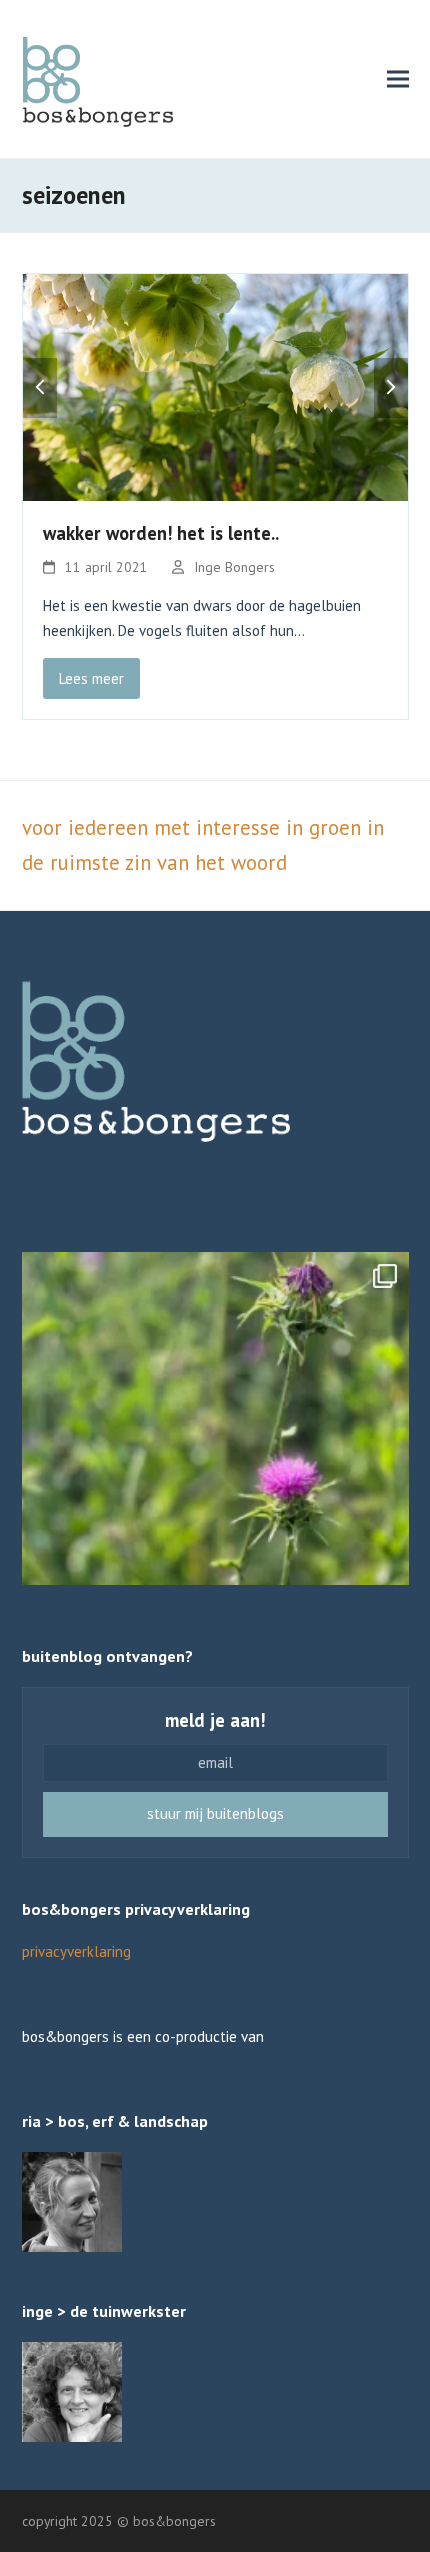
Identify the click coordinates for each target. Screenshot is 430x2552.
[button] (398, 78)
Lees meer (91, 678)
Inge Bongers (234, 567)
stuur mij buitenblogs (215, 1813)
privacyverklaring (76, 1951)
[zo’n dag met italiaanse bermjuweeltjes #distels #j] (215, 1445)
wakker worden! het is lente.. (161, 533)
